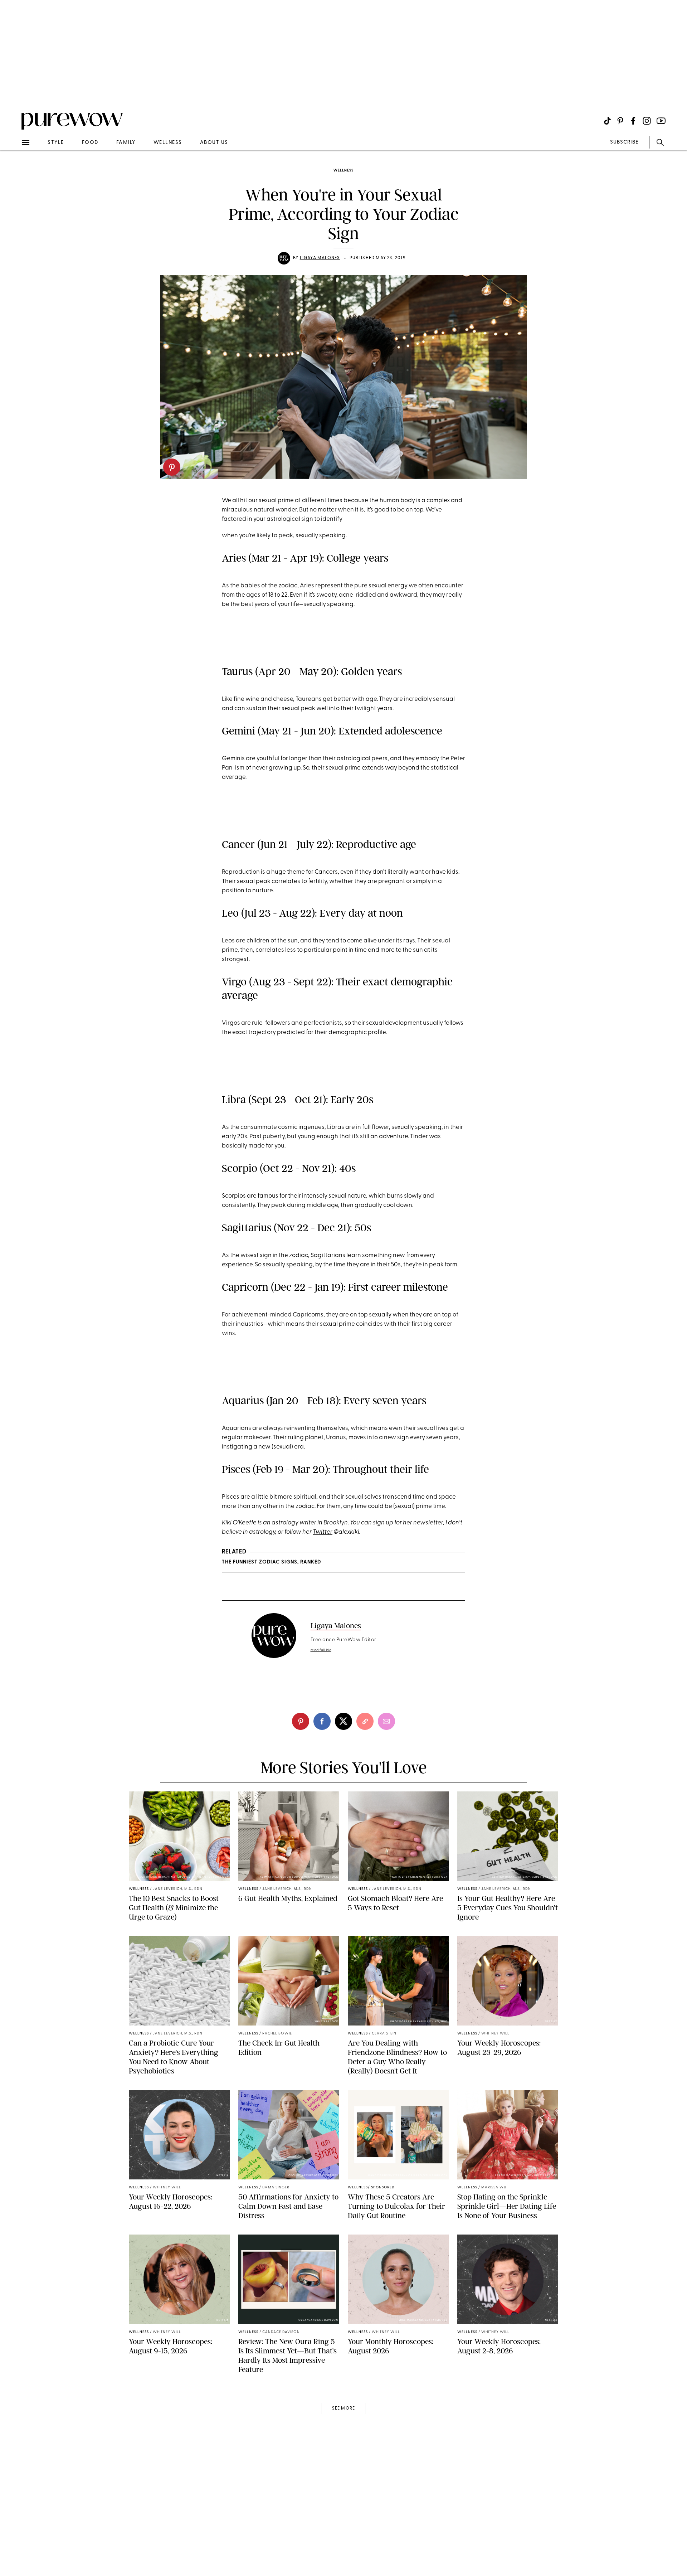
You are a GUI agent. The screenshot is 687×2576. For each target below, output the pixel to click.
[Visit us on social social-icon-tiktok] (607, 121)
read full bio (321, 1650)
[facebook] (322, 1721)
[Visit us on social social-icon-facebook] (633, 121)
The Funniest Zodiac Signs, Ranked (271, 1562)
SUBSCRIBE (624, 142)
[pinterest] (172, 467)
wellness (168, 143)
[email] (14, 170)
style (56, 143)
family (126, 143)
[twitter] (343, 1721)
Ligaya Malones (320, 258)
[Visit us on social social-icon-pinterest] (620, 121)
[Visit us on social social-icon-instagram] (647, 121)
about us (214, 143)
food (90, 143)
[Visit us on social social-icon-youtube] (661, 121)
